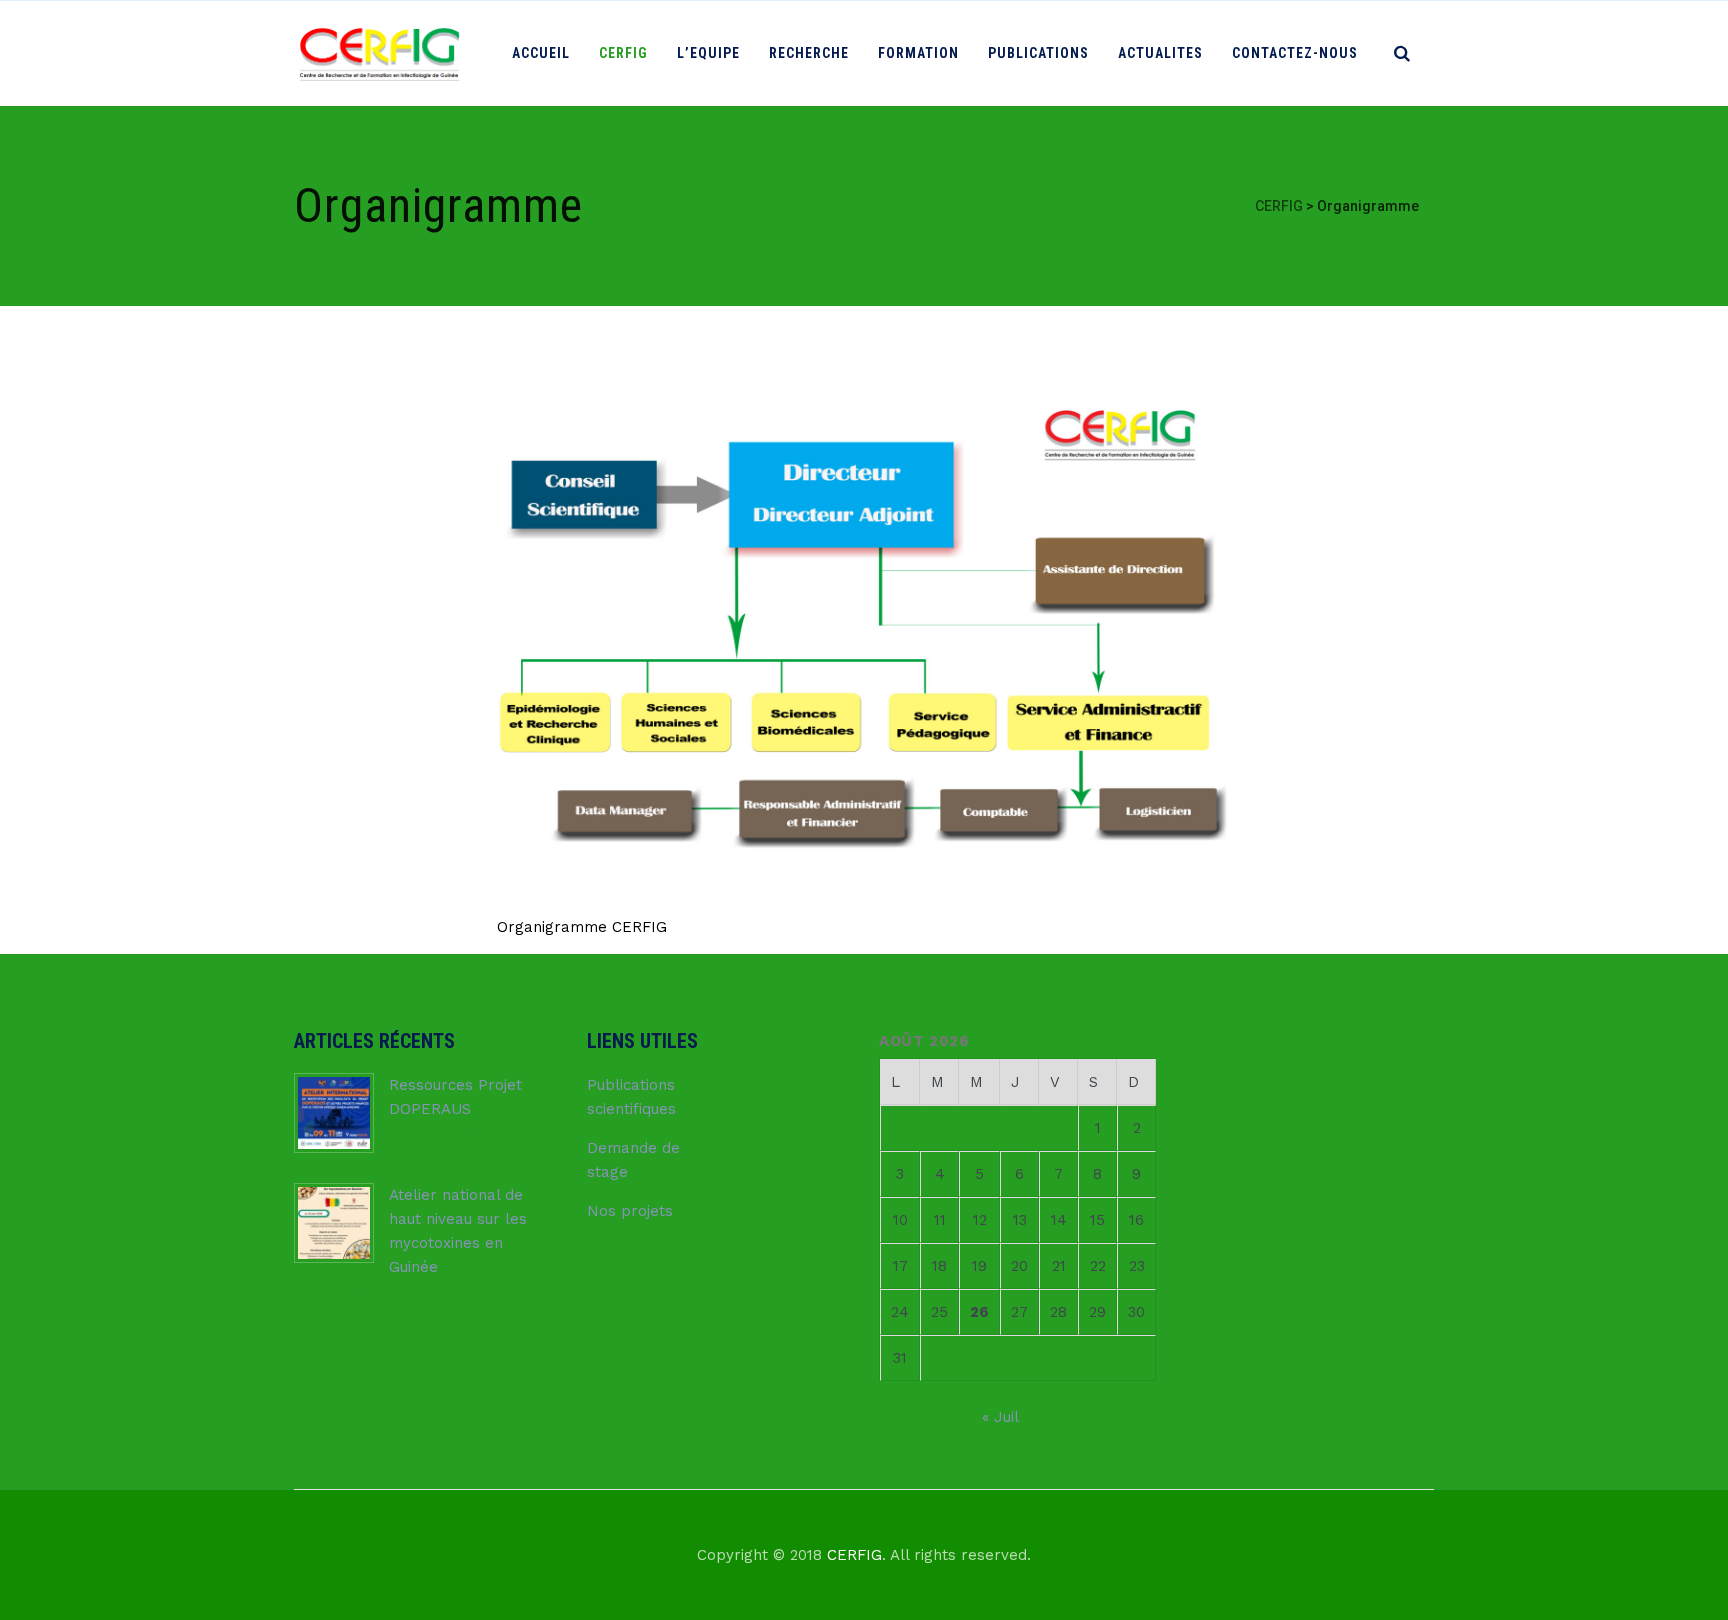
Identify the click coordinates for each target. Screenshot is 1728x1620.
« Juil (1000, 1417)
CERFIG (623, 53)
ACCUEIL (541, 53)
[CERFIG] (378, 53)
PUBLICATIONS (1038, 53)
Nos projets (630, 1211)
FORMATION (918, 53)
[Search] (1402, 53)
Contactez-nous (1295, 53)
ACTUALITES (1160, 53)
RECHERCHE (809, 53)
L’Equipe (708, 53)
